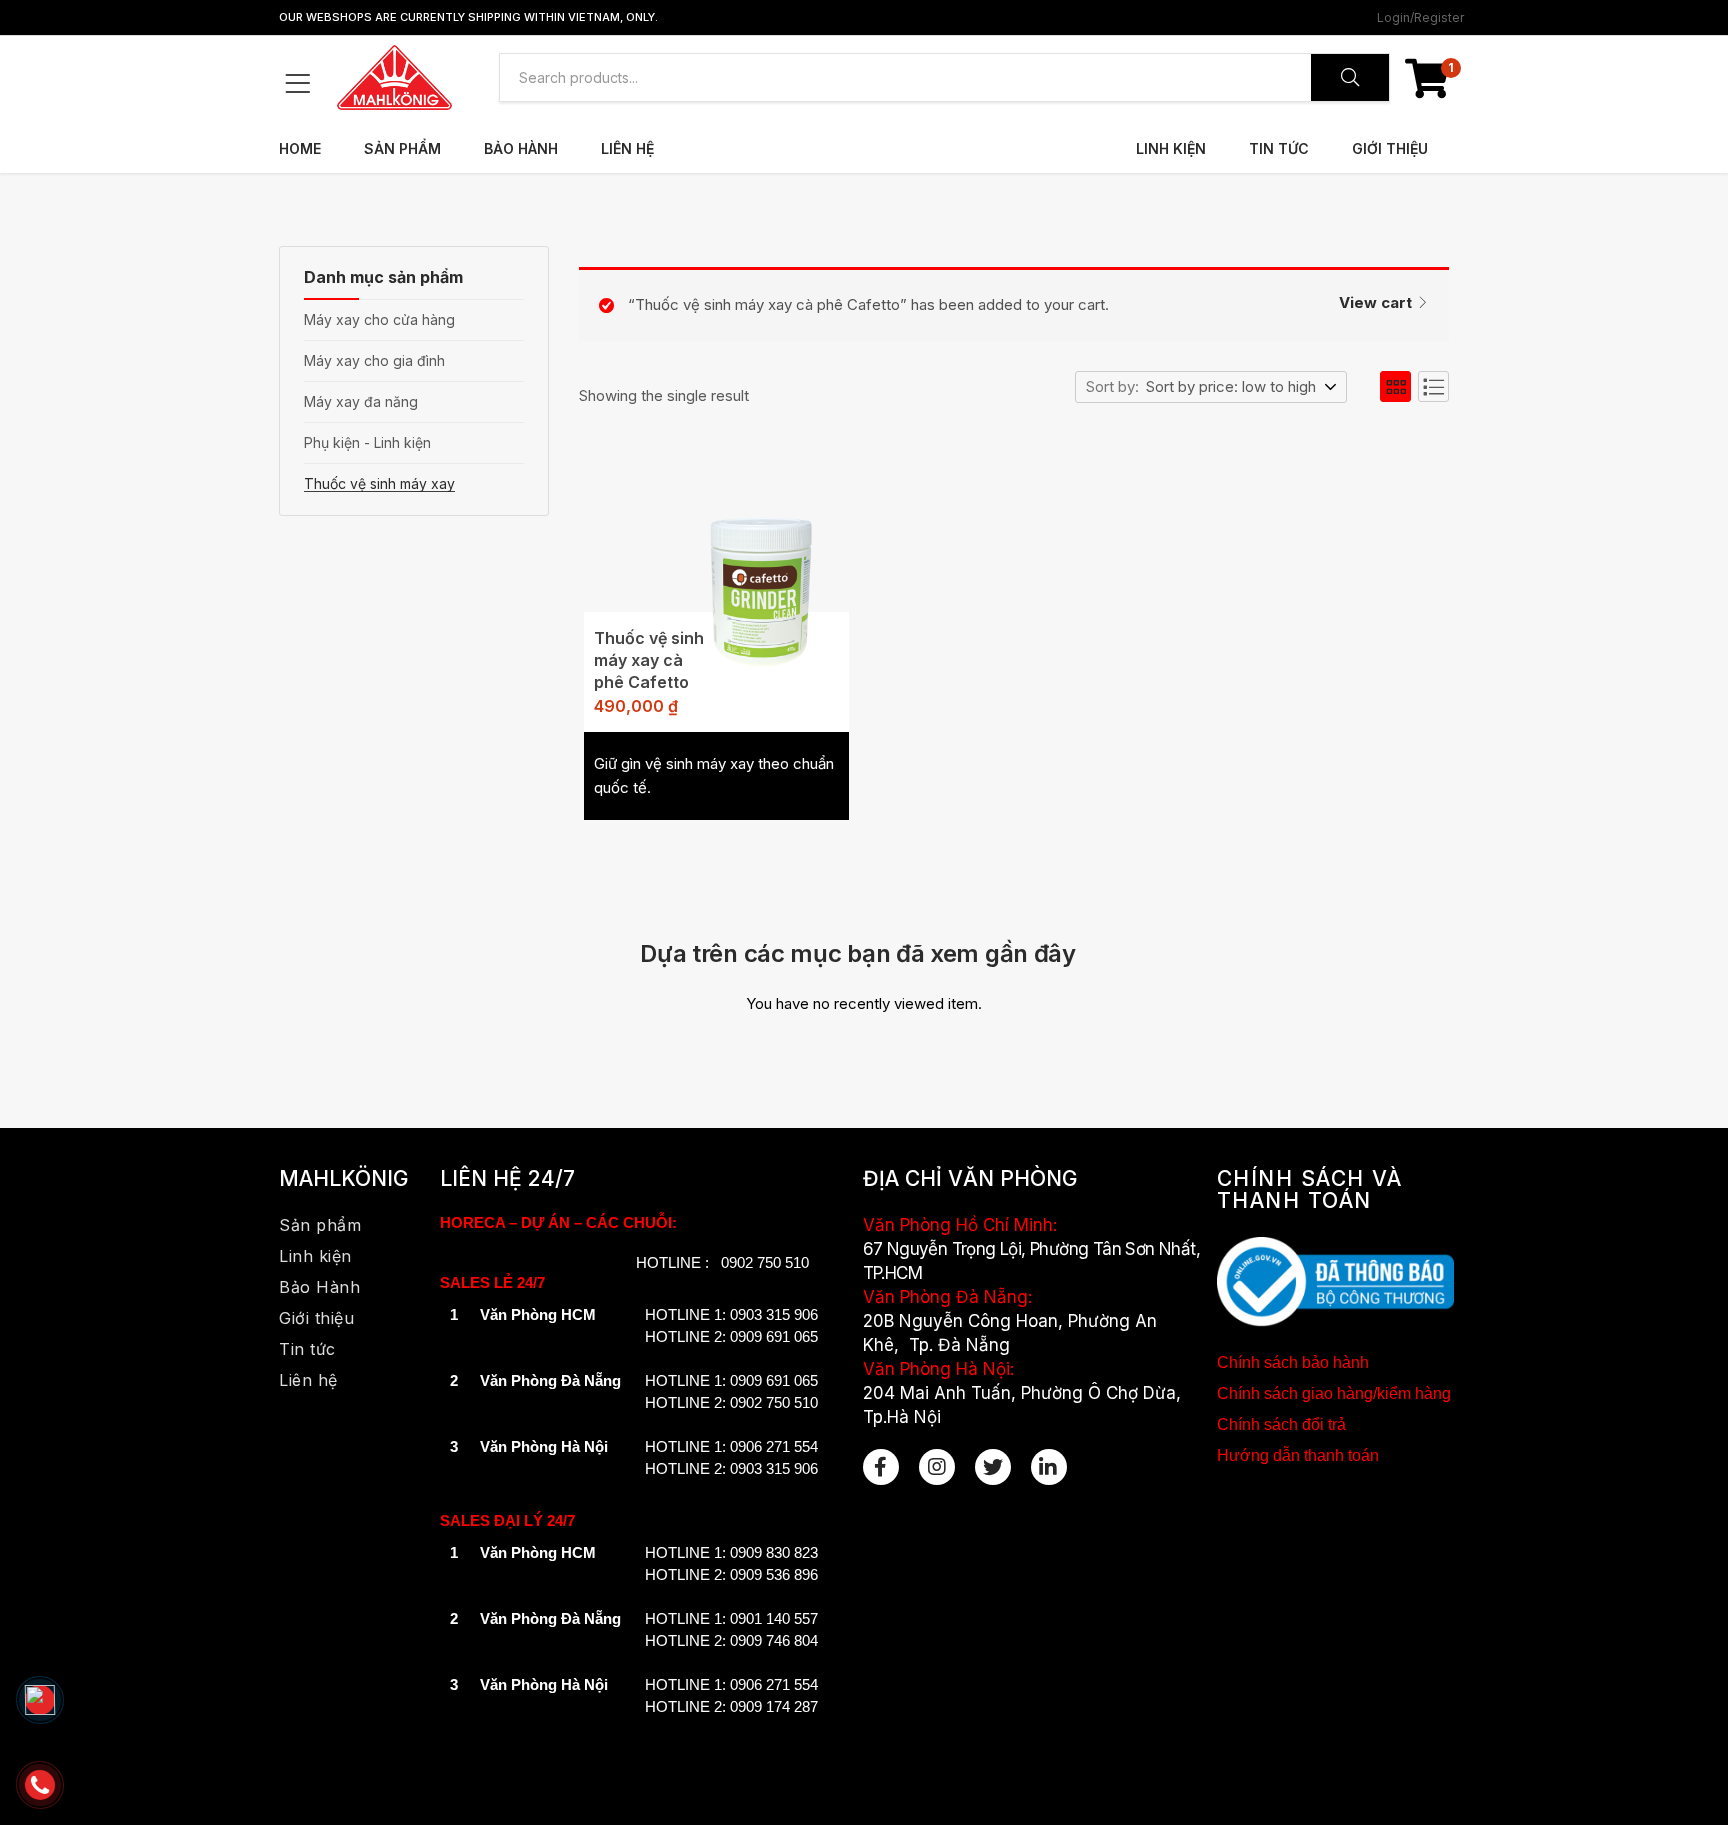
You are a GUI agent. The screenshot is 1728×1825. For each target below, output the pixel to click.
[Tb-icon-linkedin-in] (1049, 1467)
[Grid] (1395, 386)
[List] (1433, 386)
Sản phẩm (402, 148)
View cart (1375, 302)
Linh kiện (1171, 148)
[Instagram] (937, 1467)
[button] (1427, 78)
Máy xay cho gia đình (374, 360)
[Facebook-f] (881, 1467)
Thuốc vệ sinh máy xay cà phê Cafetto (649, 660)
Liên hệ (627, 148)
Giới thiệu (1390, 148)
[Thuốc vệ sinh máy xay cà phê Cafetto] (761, 580)
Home (300, 148)
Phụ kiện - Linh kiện (367, 442)
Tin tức (1279, 148)
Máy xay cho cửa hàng (379, 319)
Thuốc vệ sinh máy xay (379, 483)
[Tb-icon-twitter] (993, 1467)
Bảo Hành (521, 148)
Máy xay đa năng (361, 401)
